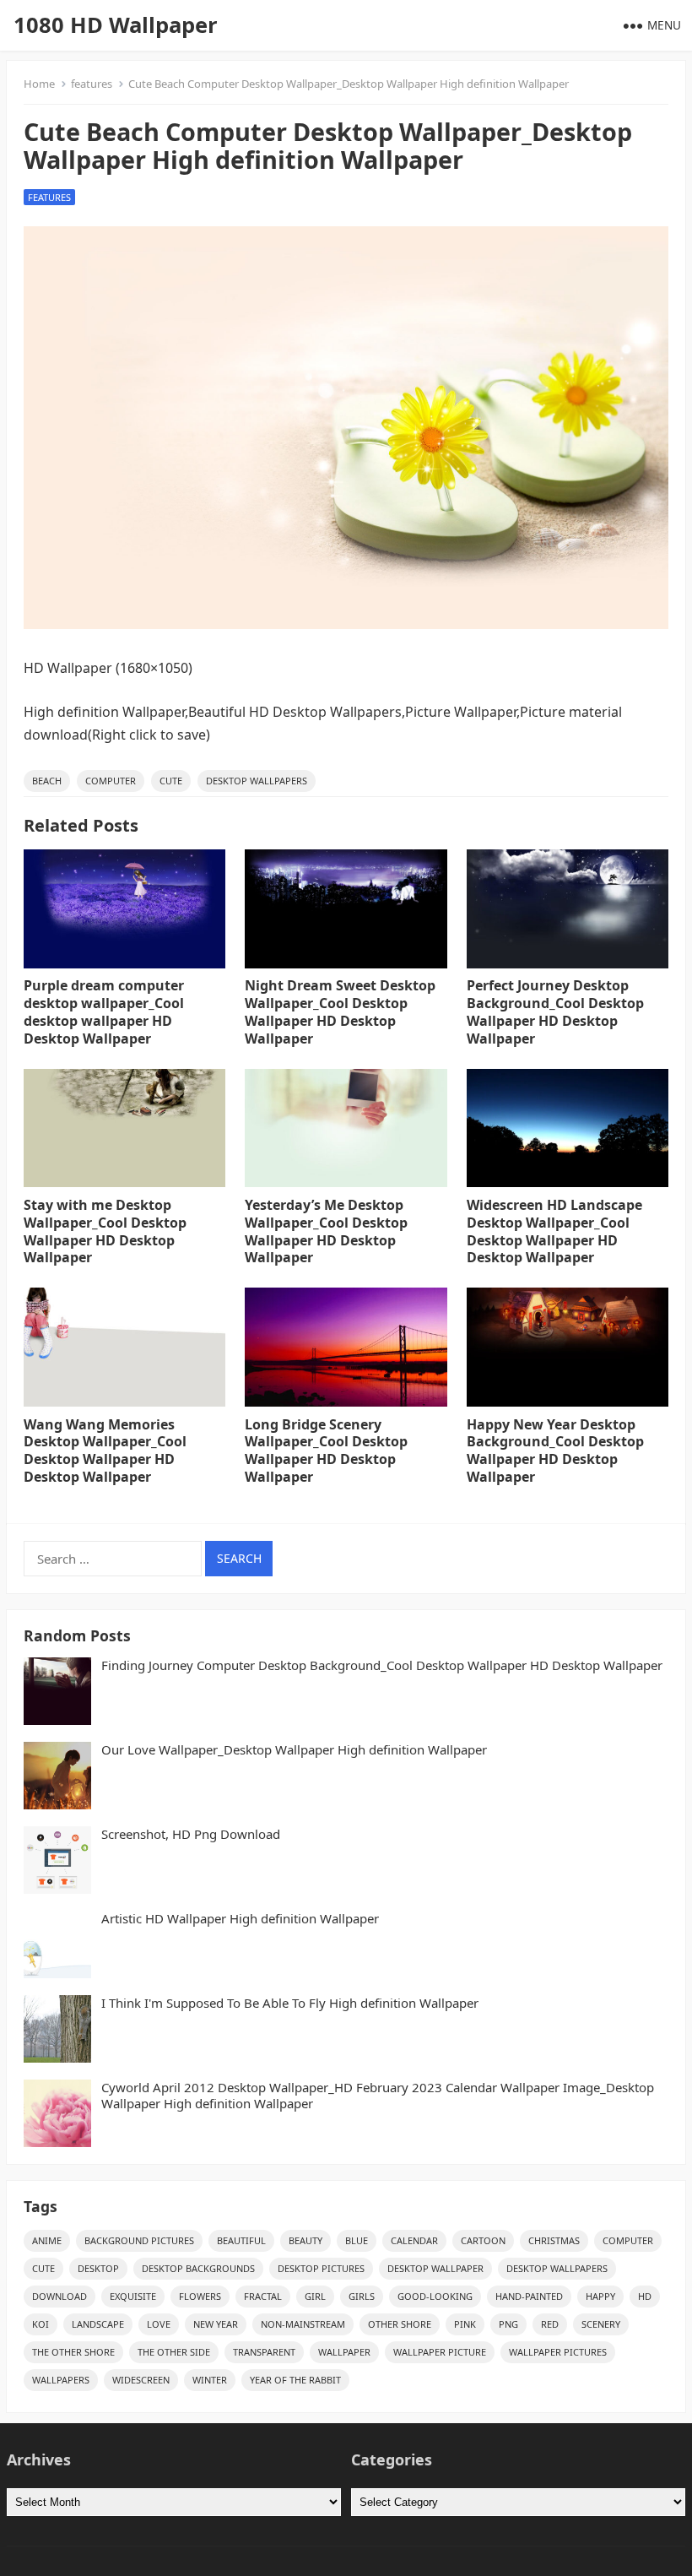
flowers (200, 2296)
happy (600, 2296)
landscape (98, 2324)
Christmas (554, 2240)
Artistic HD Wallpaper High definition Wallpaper (240, 1919)
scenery (601, 2324)
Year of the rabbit (295, 2380)
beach (47, 781)
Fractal (263, 2296)
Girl (315, 2296)
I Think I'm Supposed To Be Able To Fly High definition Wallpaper (290, 2003)
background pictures (139, 2240)
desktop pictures (321, 2268)
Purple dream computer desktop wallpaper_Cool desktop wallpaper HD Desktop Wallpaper (104, 1011)
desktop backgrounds (198, 2268)
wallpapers (61, 2380)
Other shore (400, 2324)
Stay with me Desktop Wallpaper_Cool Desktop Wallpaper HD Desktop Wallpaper (105, 1231)
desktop (98, 2268)
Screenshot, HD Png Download (191, 1834)
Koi (41, 2324)
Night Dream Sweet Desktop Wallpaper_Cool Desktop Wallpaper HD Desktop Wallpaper (340, 1011)
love (159, 2324)
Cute (171, 781)
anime (47, 2240)
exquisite (133, 2296)
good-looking (435, 2296)
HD (645, 2296)
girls (362, 2296)
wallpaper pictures (558, 2352)
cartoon (483, 2240)
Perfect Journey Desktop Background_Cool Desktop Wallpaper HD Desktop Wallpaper (555, 1011)
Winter (210, 2380)
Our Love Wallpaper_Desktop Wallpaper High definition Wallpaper (294, 1750)
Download (59, 2296)
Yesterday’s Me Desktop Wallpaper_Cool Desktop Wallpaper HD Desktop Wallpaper (326, 1231)
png (508, 2324)
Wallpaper (344, 2352)
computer (111, 781)
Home (39, 84)
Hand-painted (529, 2296)
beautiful (241, 2240)
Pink (465, 2324)
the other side (174, 2352)
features (92, 84)
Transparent (264, 2352)
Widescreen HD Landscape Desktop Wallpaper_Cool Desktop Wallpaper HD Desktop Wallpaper (554, 1231)
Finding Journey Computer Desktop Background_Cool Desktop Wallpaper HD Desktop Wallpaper (382, 1665)
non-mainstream (303, 2324)
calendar (414, 2240)
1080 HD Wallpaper (116, 25)
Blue (357, 2240)
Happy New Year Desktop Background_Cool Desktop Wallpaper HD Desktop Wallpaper (555, 1451)
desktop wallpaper (435, 2268)
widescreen (141, 2380)
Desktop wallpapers (257, 781)
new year (216, 2324)
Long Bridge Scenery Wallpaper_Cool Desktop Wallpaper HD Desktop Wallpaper (326, 1451)
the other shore (73, 2352)
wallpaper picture (440, 2352)
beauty (305, 2240)
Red (550, 2324)
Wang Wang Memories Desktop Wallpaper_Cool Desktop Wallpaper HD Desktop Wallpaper (105, 1451)
